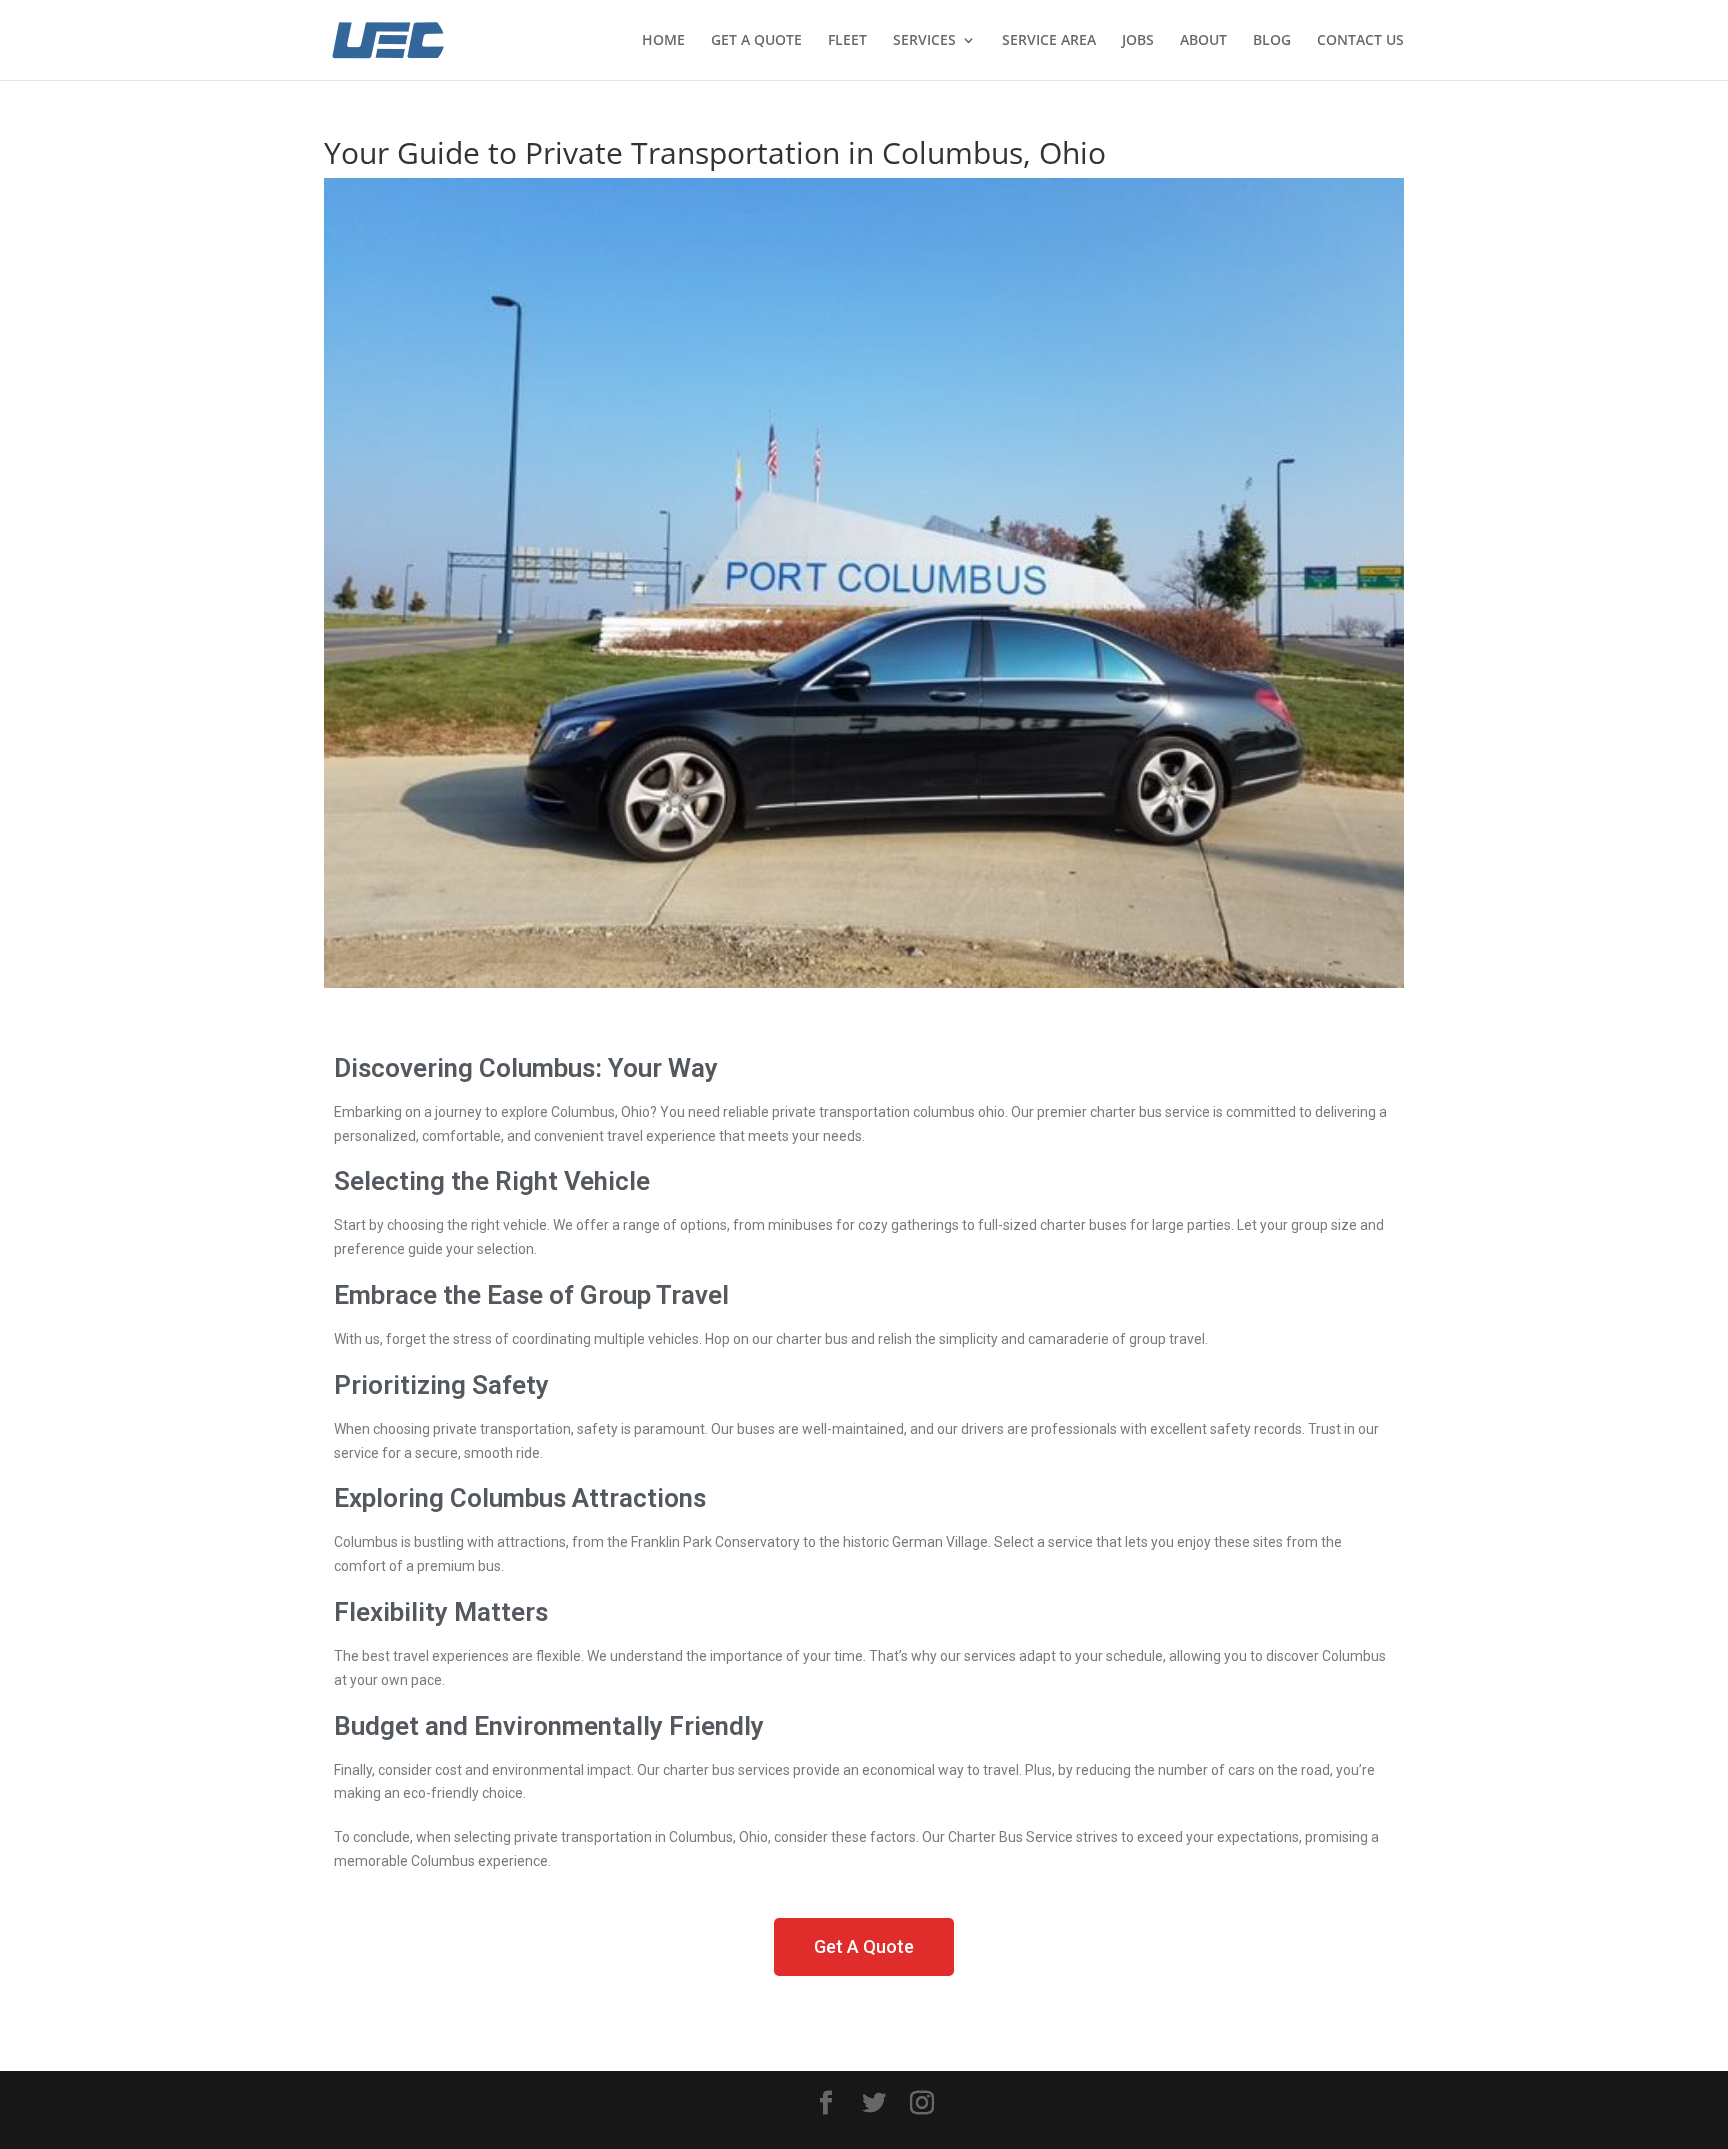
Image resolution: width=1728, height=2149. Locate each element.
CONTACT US (1360, 41)
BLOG (1272, 41)
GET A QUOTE (756, 41)
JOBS (1138, 41)
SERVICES (924, 41)
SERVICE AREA (1049, 41)
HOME (663, 41)
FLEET (847, 41)
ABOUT (1203, 41)
